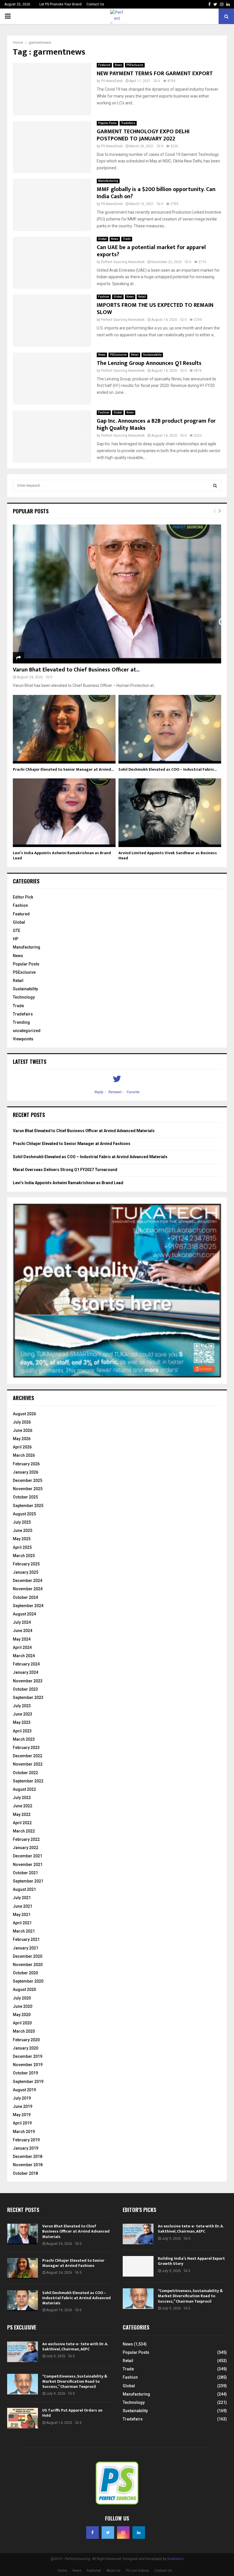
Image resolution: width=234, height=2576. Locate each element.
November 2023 (28, 1681)
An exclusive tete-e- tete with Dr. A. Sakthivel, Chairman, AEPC (191, 2229)
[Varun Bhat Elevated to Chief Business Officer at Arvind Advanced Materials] (117, 594)
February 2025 (26, 1564)
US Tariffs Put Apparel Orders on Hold (72, 2413)
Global (102, 239)
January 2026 (26, 1472)
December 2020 (28, 1956)
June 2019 (23, 2106)
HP (16, 939)
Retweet (115, 1092)
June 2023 (23, 1714)
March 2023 (24, 1739)
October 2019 (25, 2073)
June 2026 (23, 1430)
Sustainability (152, 355)
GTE (17, 931)
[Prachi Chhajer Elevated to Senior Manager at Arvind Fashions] (64, 729)
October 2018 (25, 2173)
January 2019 (26, 2148)
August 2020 (24, 1989)
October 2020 (25, 1973)
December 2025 (28, 1480)
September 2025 (28, 1506)
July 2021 (22, 1898)
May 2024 (22, 1639)
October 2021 (25, 1873)
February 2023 (26, 1748)
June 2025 (23, 1531)
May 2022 (22, 1814)
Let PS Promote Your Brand (60, 4)
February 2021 (26, 1939)
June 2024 (23, 1631)
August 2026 (24, 1414)
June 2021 (23, 1906)
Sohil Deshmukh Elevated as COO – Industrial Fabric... (168, 769)
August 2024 (24, 1614)
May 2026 (22, 1439)
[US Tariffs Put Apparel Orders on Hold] (23, 2418)
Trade (127, 239)
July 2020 (22, 1998)
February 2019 (26, 2140)
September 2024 (28, 1606)
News (118, 65)
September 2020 (28, 1981)
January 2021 (26, 1948)
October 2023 (25, 1689)
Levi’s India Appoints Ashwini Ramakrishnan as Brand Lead (62, 855)
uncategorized (27, 1031)
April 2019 (22, 2123)
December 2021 (28, 1856)
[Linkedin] (139, 2533)
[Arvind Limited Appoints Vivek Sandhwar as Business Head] (170, 813)
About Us (113, 2571)
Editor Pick (23, 897)
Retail (142, 297)
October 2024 (25, 1597)
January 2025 (26, 1572)
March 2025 (24, 1556)
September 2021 (28, 1881)
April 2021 (22, 1923)
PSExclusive (135, 65)
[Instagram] (123, 2533)
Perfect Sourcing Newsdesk (123, 262)
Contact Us (95, 4)
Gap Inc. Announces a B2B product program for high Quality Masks (156, 425)
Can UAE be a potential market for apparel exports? (151, 251)
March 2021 (24, 1931)
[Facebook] (92, 2533)
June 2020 (23, 2006)
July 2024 (22, 1622)
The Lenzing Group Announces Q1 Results (149, 363)
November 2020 (28, 1965)
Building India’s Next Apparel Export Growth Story (191, 2261)
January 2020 (26, 2048)
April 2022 (22, 1823)
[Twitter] (108, 2533)
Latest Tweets (30, 1062)
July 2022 (22, 1798)
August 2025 (24, 1514)
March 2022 (24, 1831)
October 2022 (25, 1773)
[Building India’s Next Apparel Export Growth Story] (138, 2266)
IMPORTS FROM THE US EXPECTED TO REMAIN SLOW (155, 309)
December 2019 (28, 2056)
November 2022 (28, 1764)
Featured (104, 65)
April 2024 (22, 1647)
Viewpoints (23, 1039)
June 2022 (23, 1806)
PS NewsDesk (112, 81)
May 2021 (22, 1915)
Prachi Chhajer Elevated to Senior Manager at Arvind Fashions (72, 1144)
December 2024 (28, 1581)
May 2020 (22, 2015)
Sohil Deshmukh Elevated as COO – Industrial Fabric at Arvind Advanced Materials (90, 1157)
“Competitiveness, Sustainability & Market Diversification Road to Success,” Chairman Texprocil (190, 2296)
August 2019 (24, 2090)
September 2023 (28, 1698)
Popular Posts (107, 123)
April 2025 (22, 1547)
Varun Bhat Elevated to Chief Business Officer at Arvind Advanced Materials (84, 1131)
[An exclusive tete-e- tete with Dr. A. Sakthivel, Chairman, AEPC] (138, 2234)
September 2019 (28, 2082)
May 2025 (22, 1539)
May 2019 (22, 2115)
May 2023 (22, 1722)
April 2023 (22, 1731)
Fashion (104, 297)
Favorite (133, 1092)
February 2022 (26, 1839)
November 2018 (28, 2165)
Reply (99, 1092)
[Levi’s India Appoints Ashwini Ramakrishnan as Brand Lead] (64, 813)
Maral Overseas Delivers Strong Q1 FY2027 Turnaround (65, 1170)
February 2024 (26, 1664)
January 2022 (26, 1848)
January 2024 (26, 1672)
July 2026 (22, 1422)
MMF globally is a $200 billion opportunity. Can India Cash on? (156, 193)
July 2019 (22, 2098)
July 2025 (22, 1522)
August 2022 (24, 1789)
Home (62, 2571)
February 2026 (26, 1464)
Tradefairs (128, 123)
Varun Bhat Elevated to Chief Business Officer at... (76, 670)
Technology (24, 997)
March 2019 (24, 2132)
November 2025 (28, 1489)
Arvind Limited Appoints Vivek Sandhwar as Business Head (168, 855)
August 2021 (24, 1889)
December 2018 (28, 2156)
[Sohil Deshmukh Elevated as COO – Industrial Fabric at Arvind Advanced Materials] (170, 729)
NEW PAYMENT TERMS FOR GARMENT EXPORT (155, 73)
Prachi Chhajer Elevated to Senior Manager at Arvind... (63, 769)
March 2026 (24, 1455)
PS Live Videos (137, 2571)
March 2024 (24, 1656)
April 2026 (22, 1447)
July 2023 (22, 1706)
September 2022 (28, 1781)
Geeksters (175, 2559)
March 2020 (24, 2031)
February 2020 (26, 2040)
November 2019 (28, 2065)
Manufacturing (108, 181)
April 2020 (22, 2023)
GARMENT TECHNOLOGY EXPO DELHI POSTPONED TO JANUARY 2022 (143, 135)
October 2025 (25, 1497)
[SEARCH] (215, 486)
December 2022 (28, 1756)
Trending (21, 1022)
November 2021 (28, 1865)
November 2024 (28, 1589)
